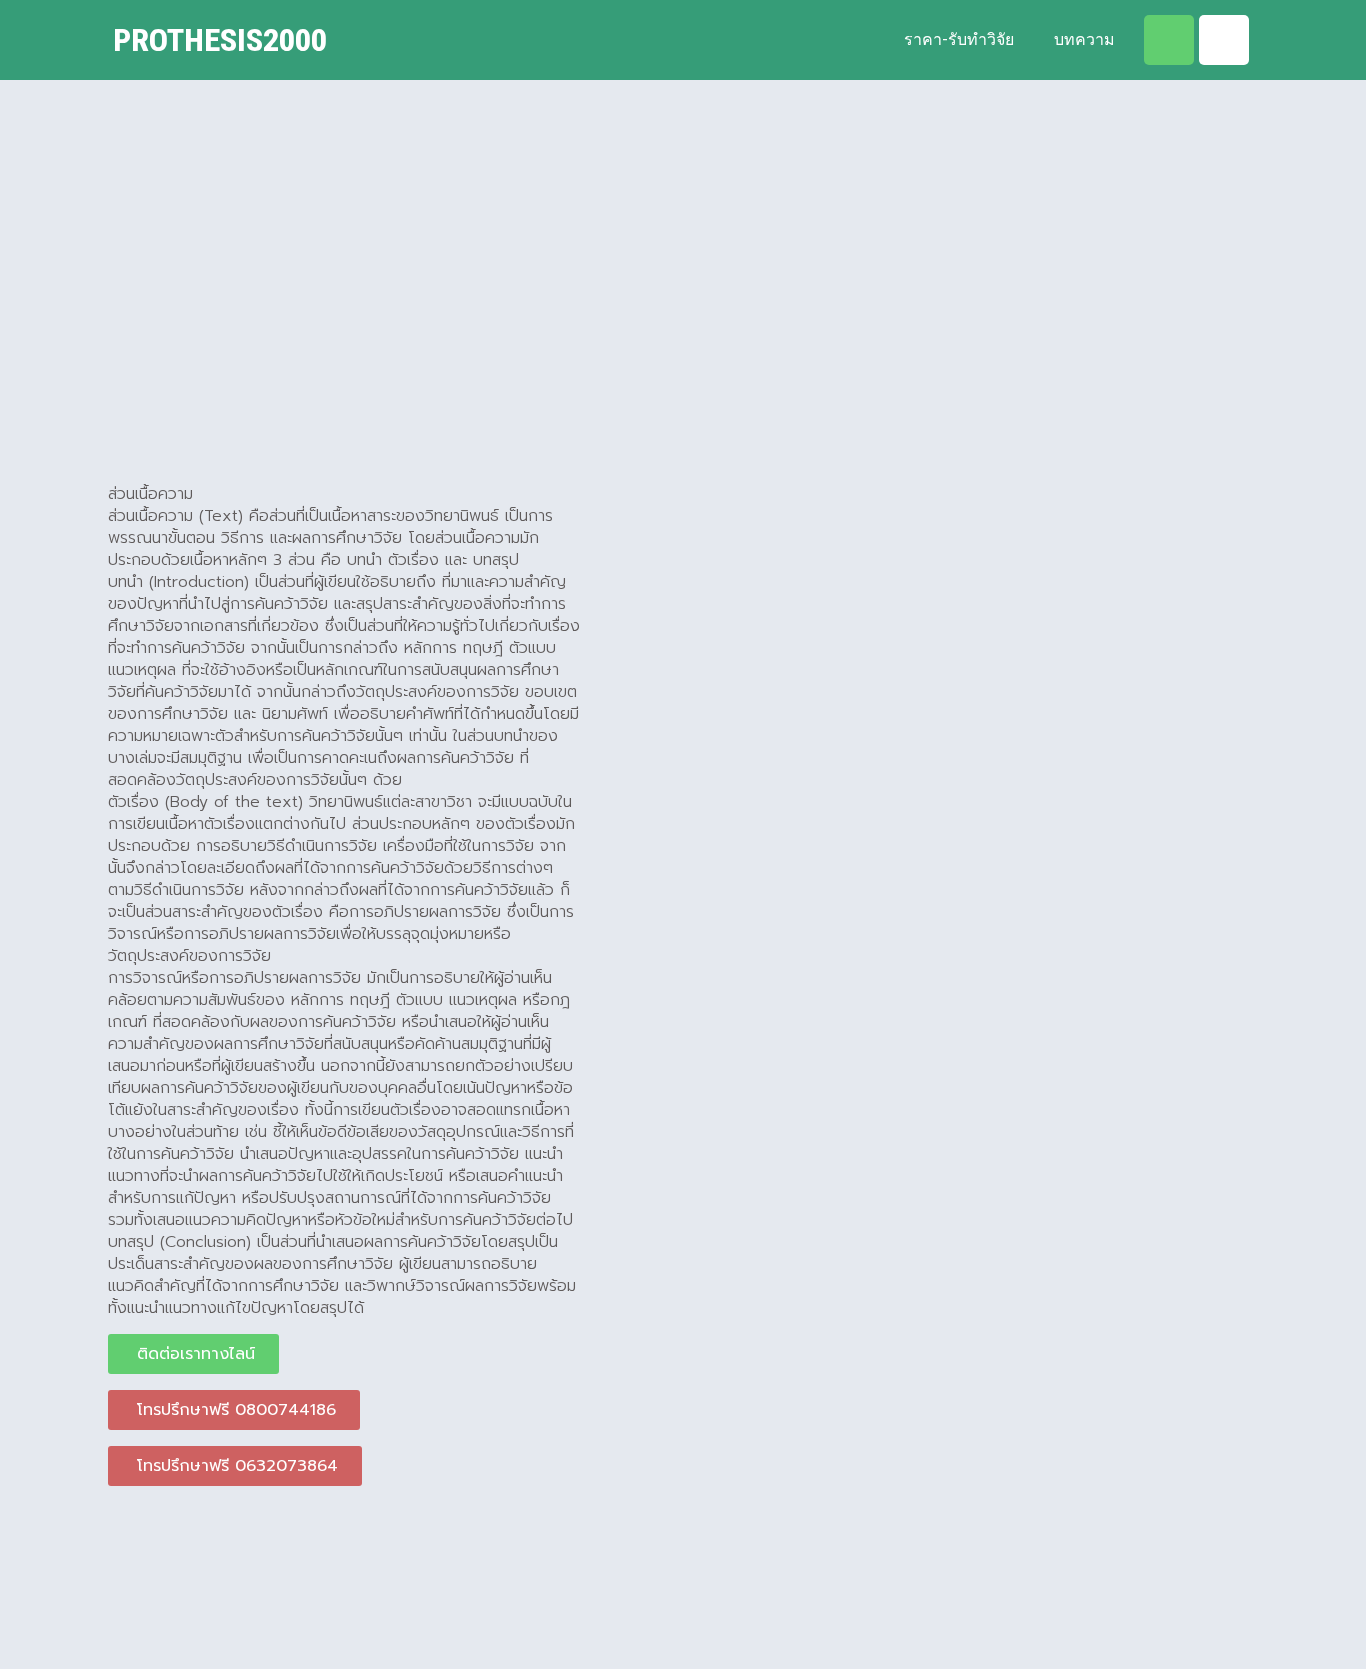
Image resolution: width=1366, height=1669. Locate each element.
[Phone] (1224, 40)
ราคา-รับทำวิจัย (959, 39)
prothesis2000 (220, 40)
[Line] (1169, 40)
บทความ (1084, 39)
